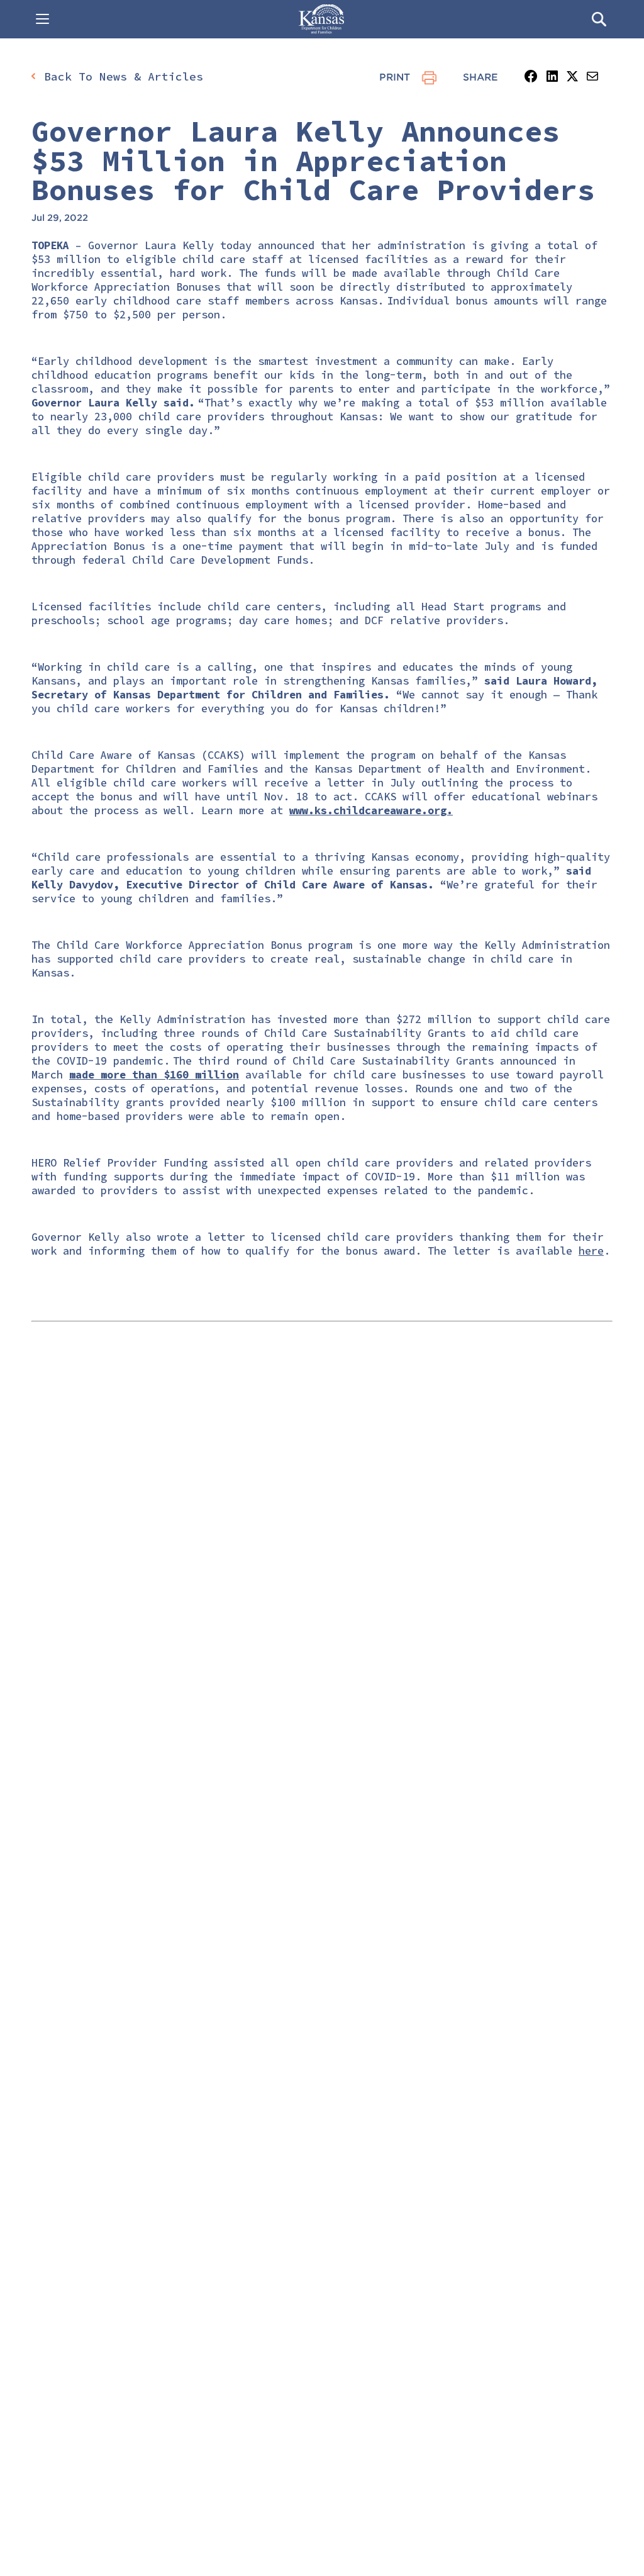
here (591, 1251)
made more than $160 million (154, 1075)
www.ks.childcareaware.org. (371, 810)
